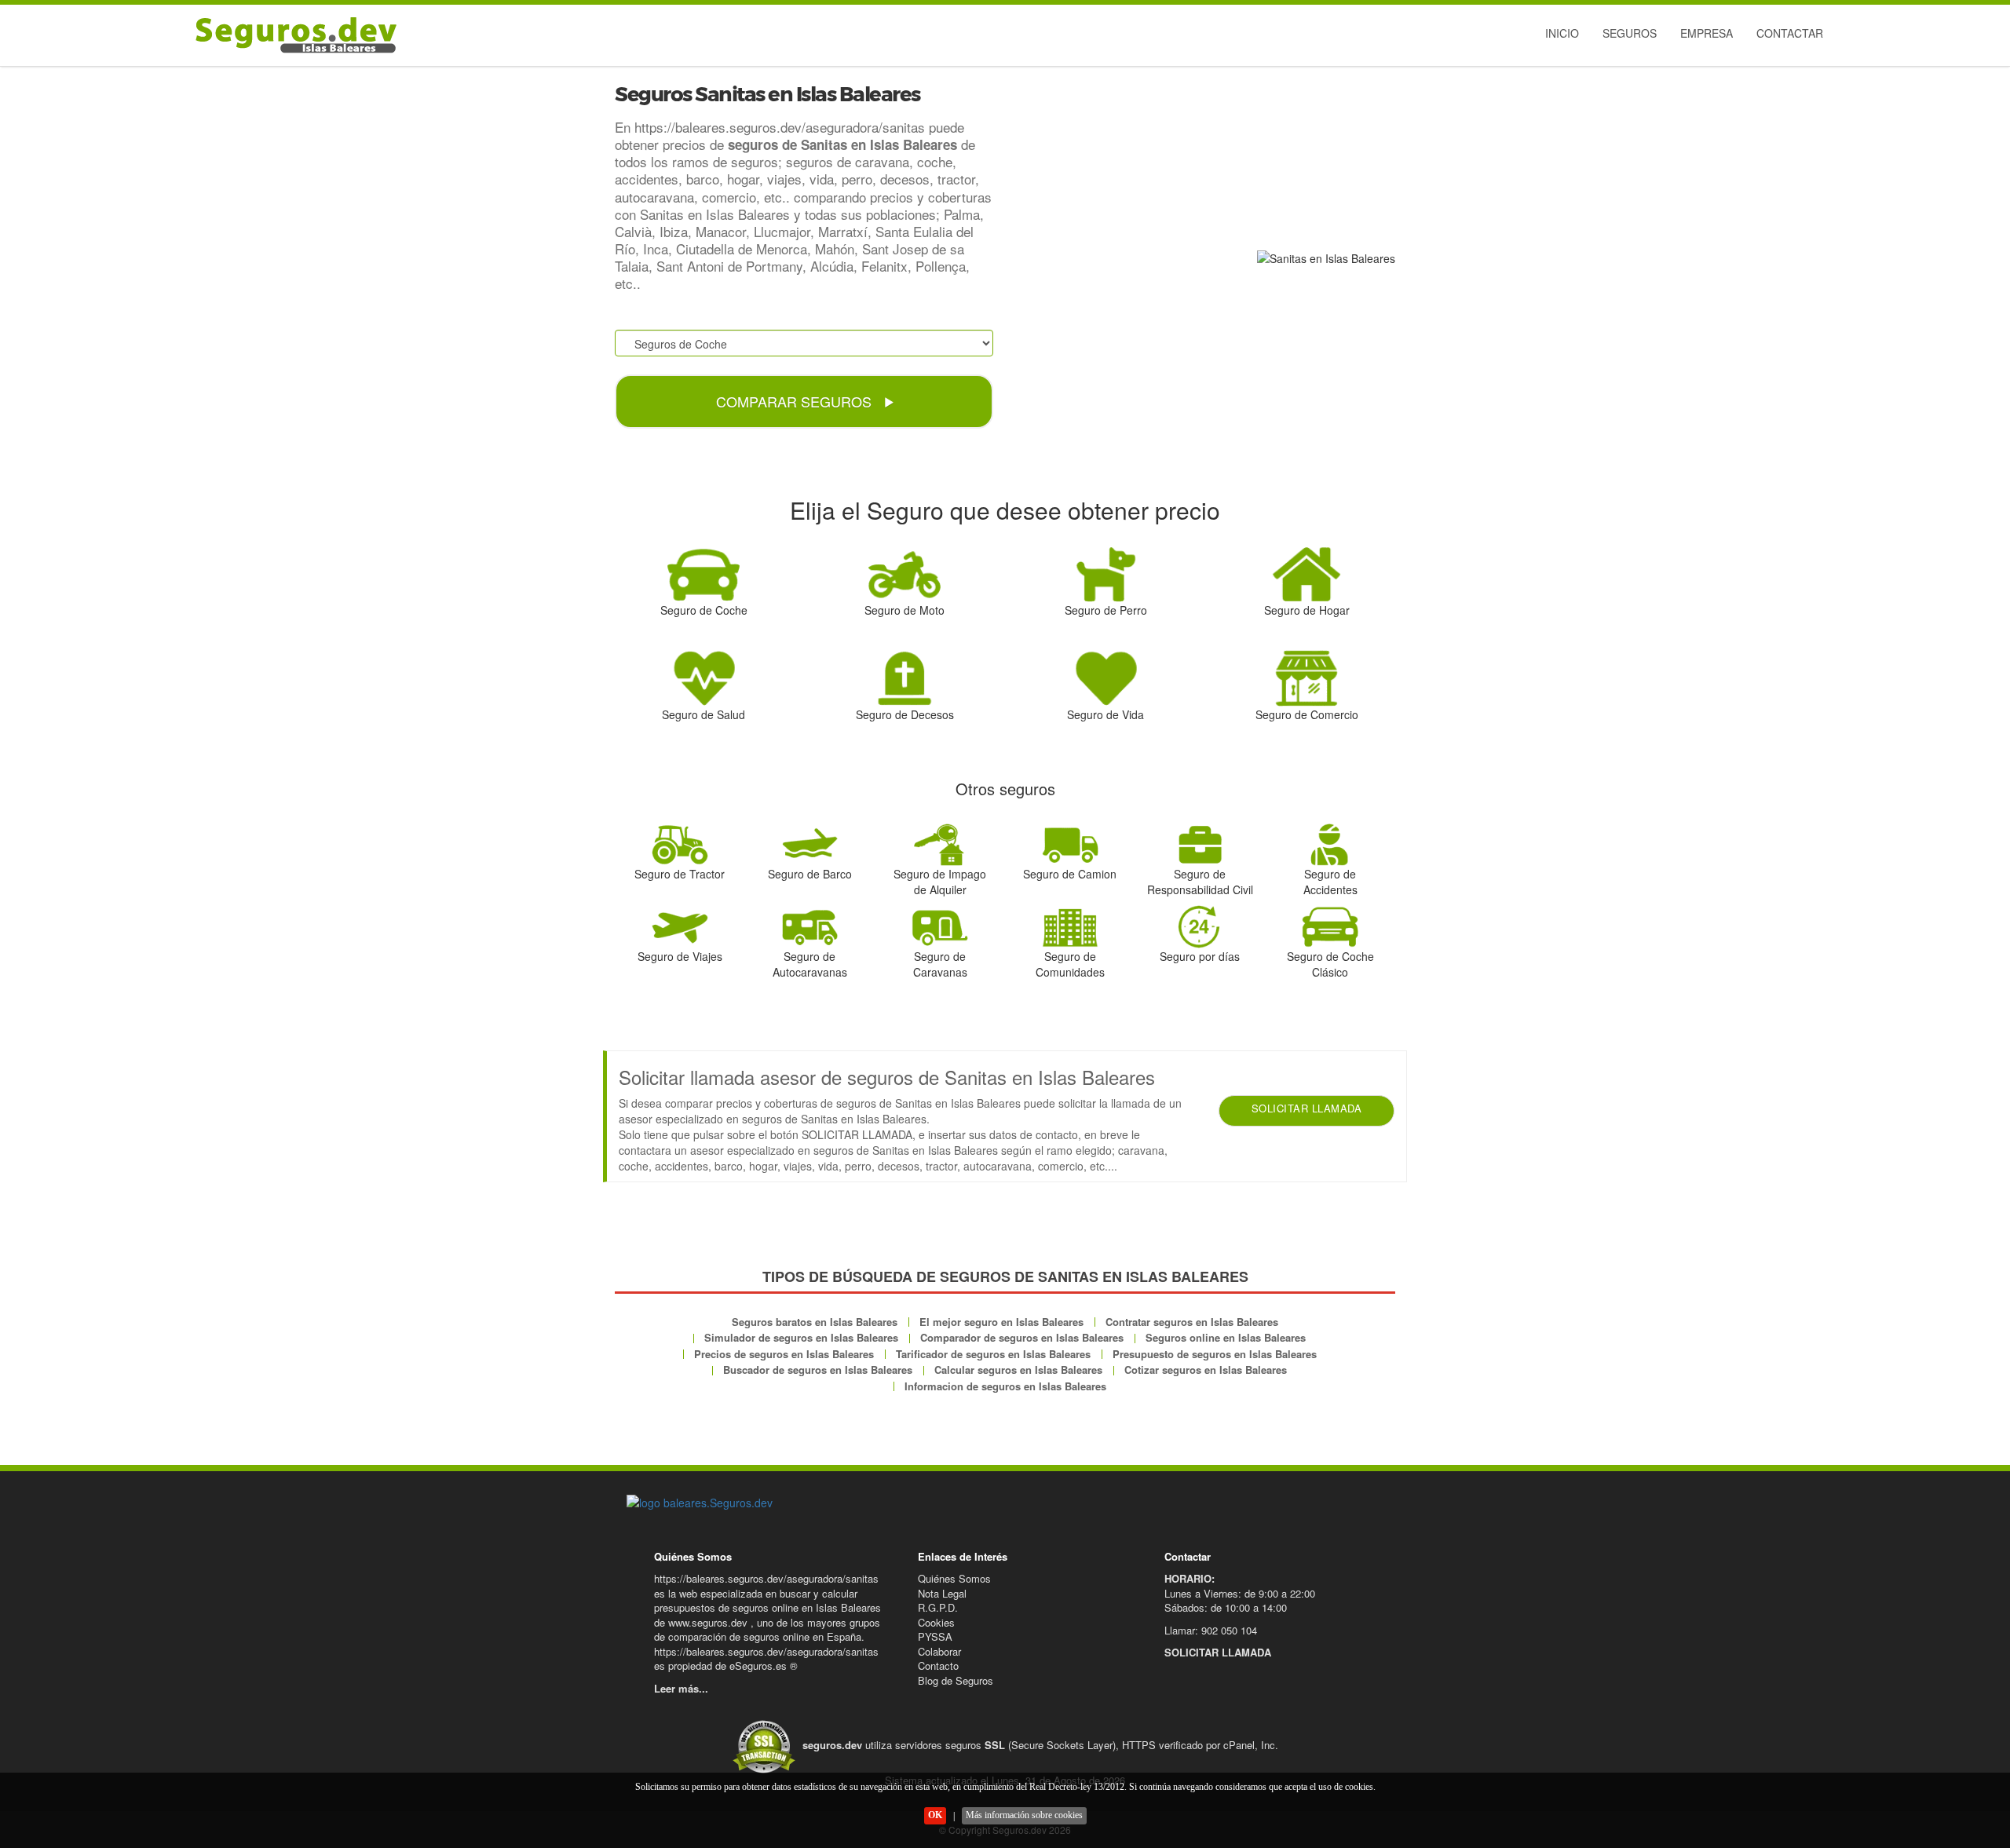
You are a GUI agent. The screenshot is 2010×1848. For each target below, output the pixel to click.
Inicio (1562, 33)
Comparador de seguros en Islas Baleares (1022, 1337)
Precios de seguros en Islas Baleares (784, 1354)
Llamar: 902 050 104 (1211, 1630)
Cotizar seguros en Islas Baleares (1206, 1370)
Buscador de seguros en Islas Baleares (818, 1370)
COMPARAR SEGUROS (796, 401)
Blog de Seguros (956, 1680)
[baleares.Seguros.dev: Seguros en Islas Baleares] (292, 35)
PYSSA (935, 1636)
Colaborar (939, 1651)
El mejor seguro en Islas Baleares (1001, 1322)
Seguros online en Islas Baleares (1226, 1337)
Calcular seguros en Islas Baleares (1018, 1370)
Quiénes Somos (954, 1578)
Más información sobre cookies (1024, 1815)
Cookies (936, 1622)
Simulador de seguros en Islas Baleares (801, 1337)
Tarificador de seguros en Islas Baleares (993, 1354)
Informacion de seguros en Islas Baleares (1005, 1386)
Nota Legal (942, 1593)
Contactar (1790, 33)
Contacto (938, 1665)
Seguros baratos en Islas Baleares (815, 1322)
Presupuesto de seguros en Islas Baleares (1215, 1354)
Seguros (1630, 33)
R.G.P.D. (938, 1607)
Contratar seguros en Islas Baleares (1192, 1322)
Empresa (1707, 33)
